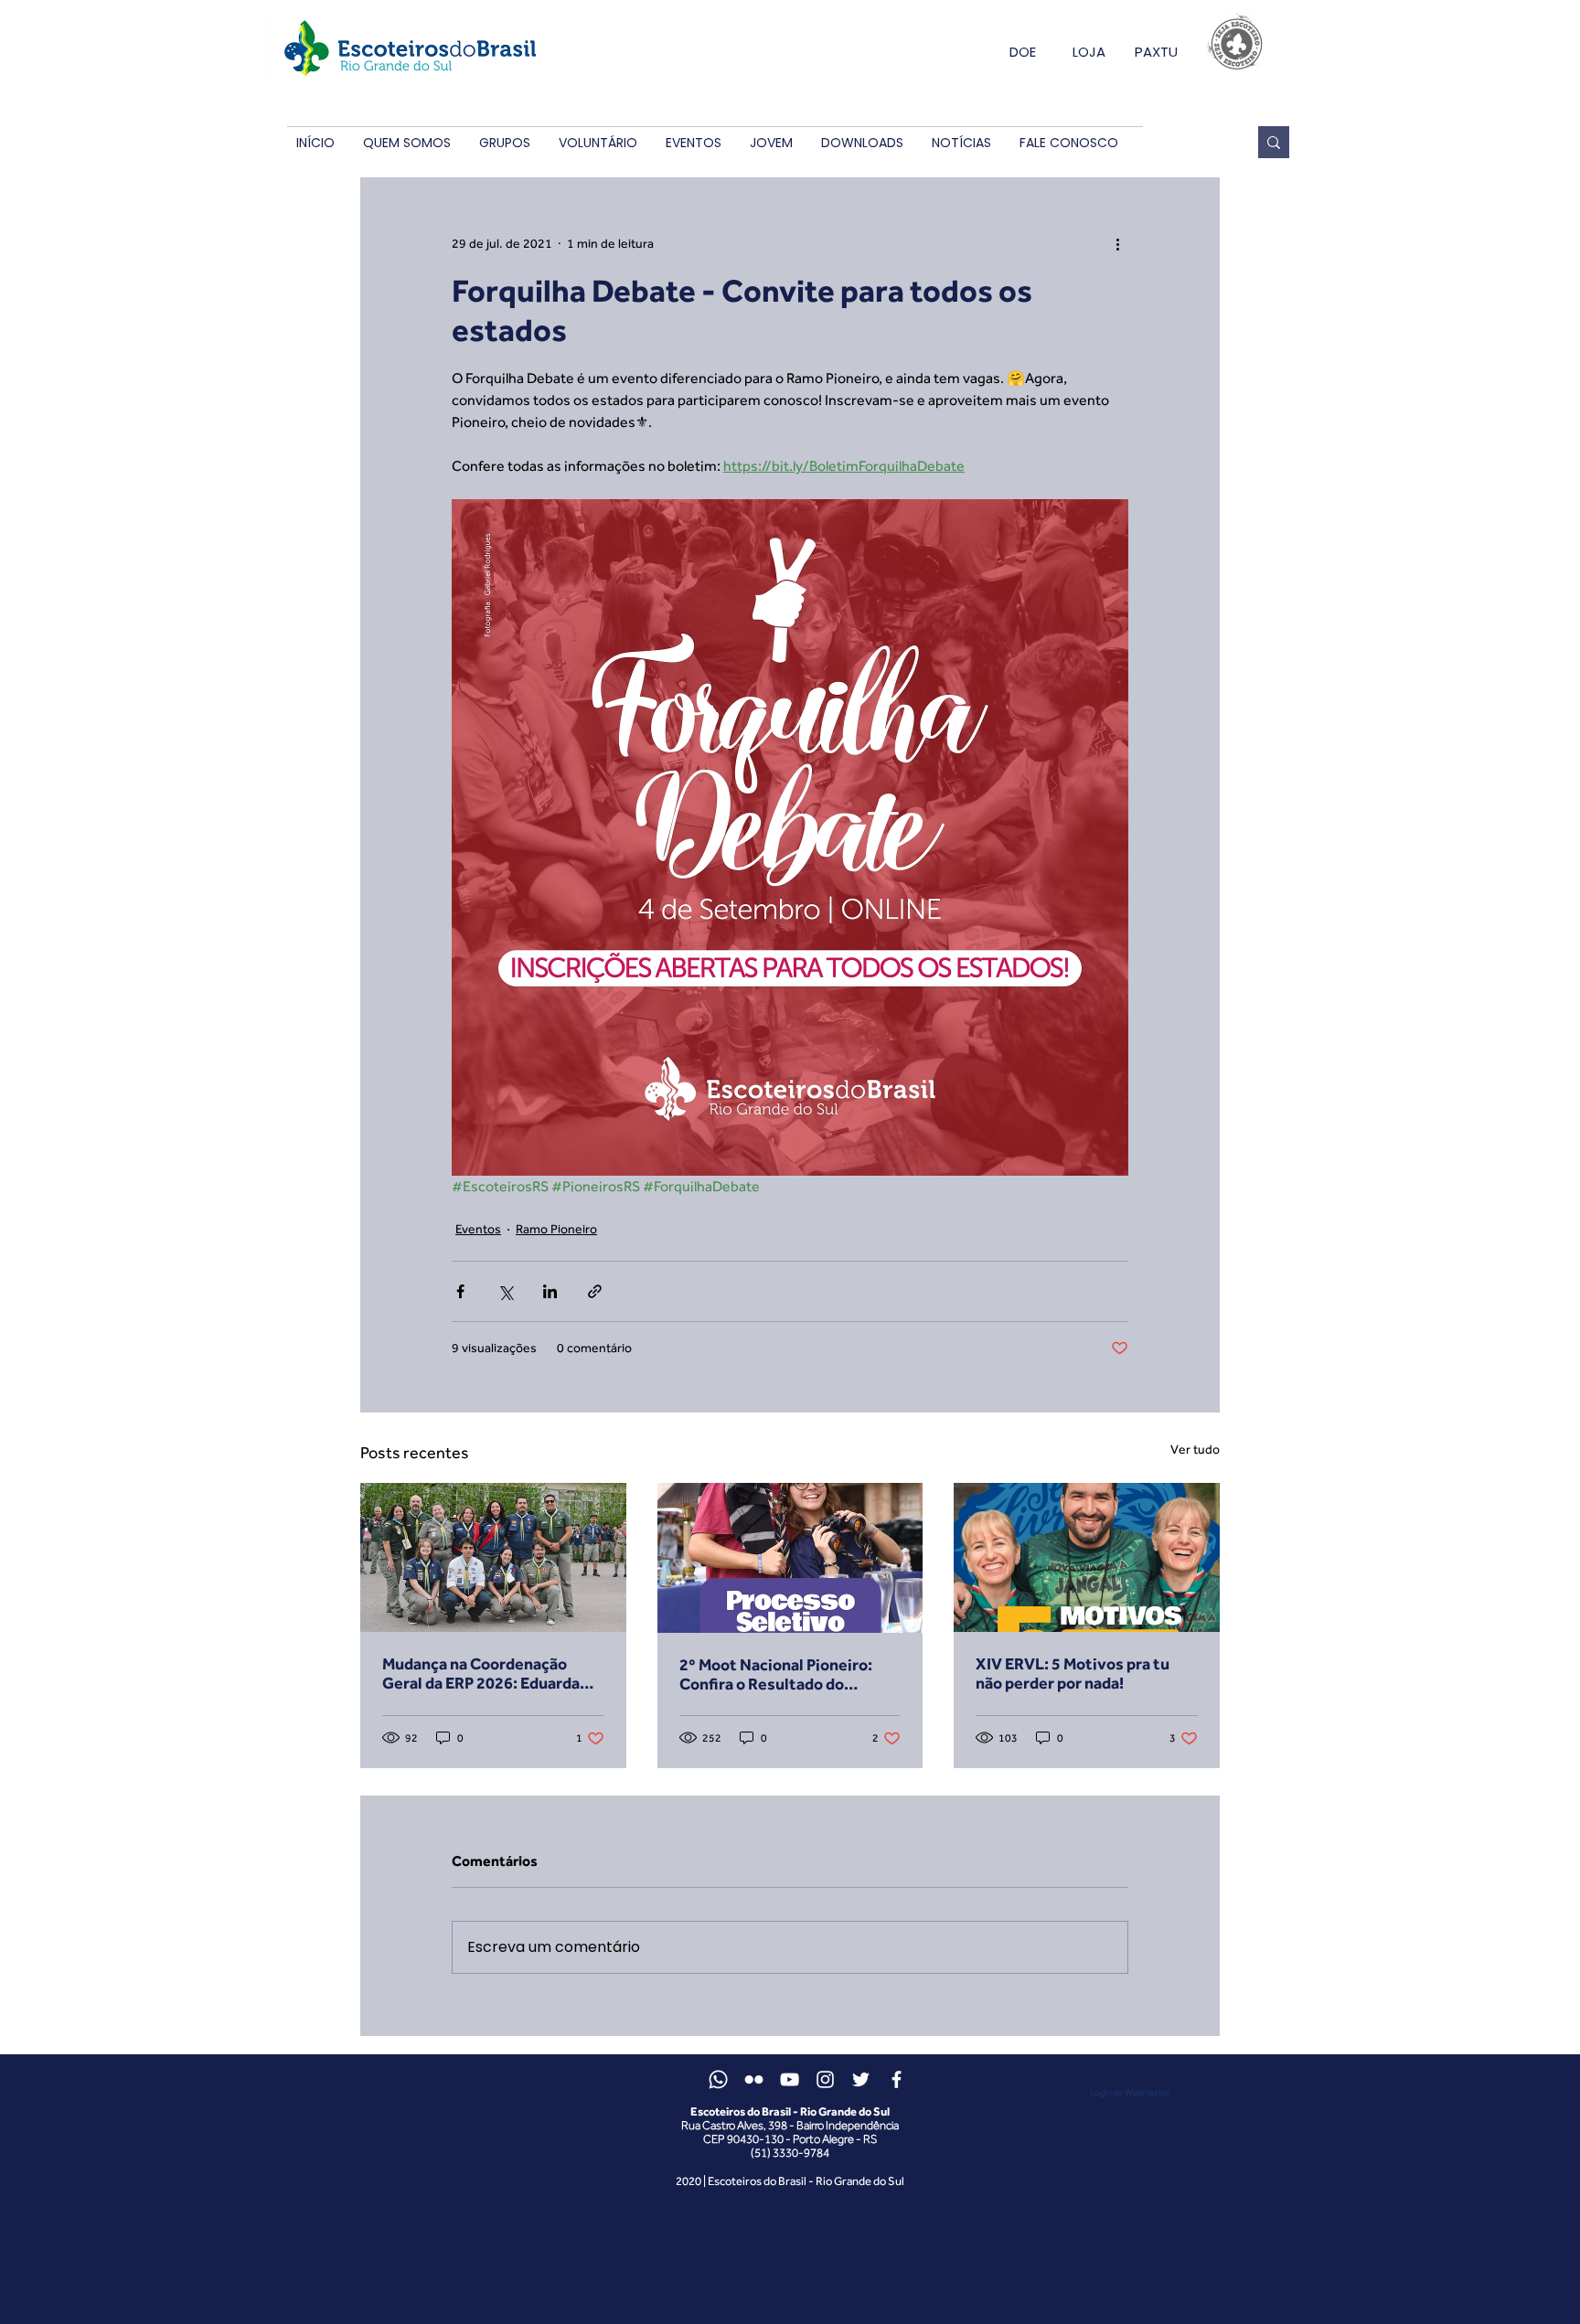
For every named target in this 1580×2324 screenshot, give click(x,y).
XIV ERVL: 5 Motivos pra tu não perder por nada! (1073, 1673)
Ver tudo (1195, 1449)
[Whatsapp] (718, 2079)
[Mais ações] (1117, 243)
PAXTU (1156, 52)
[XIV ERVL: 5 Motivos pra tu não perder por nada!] (1087, 1557)
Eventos (478, 1229)
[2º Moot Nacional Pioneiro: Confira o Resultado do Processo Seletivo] (790, 1558)
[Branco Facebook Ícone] (897, 2079)
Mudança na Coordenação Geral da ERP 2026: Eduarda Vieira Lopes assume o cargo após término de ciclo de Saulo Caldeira (493, 1673)
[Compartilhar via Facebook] (460, 1291)
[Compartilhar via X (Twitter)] (505, 1291)
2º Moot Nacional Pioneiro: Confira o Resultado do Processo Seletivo (776, 1674)
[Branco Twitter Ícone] (861, 2079)
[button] (406, 143)
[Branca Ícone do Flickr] (754, 2079)
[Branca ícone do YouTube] (790, 2079)
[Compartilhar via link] (595, 1291)
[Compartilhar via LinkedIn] (550, 1291)
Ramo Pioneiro (556, 1229)
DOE (1023, 52)
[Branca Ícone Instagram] (825, 2079)
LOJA (1089, 52)
